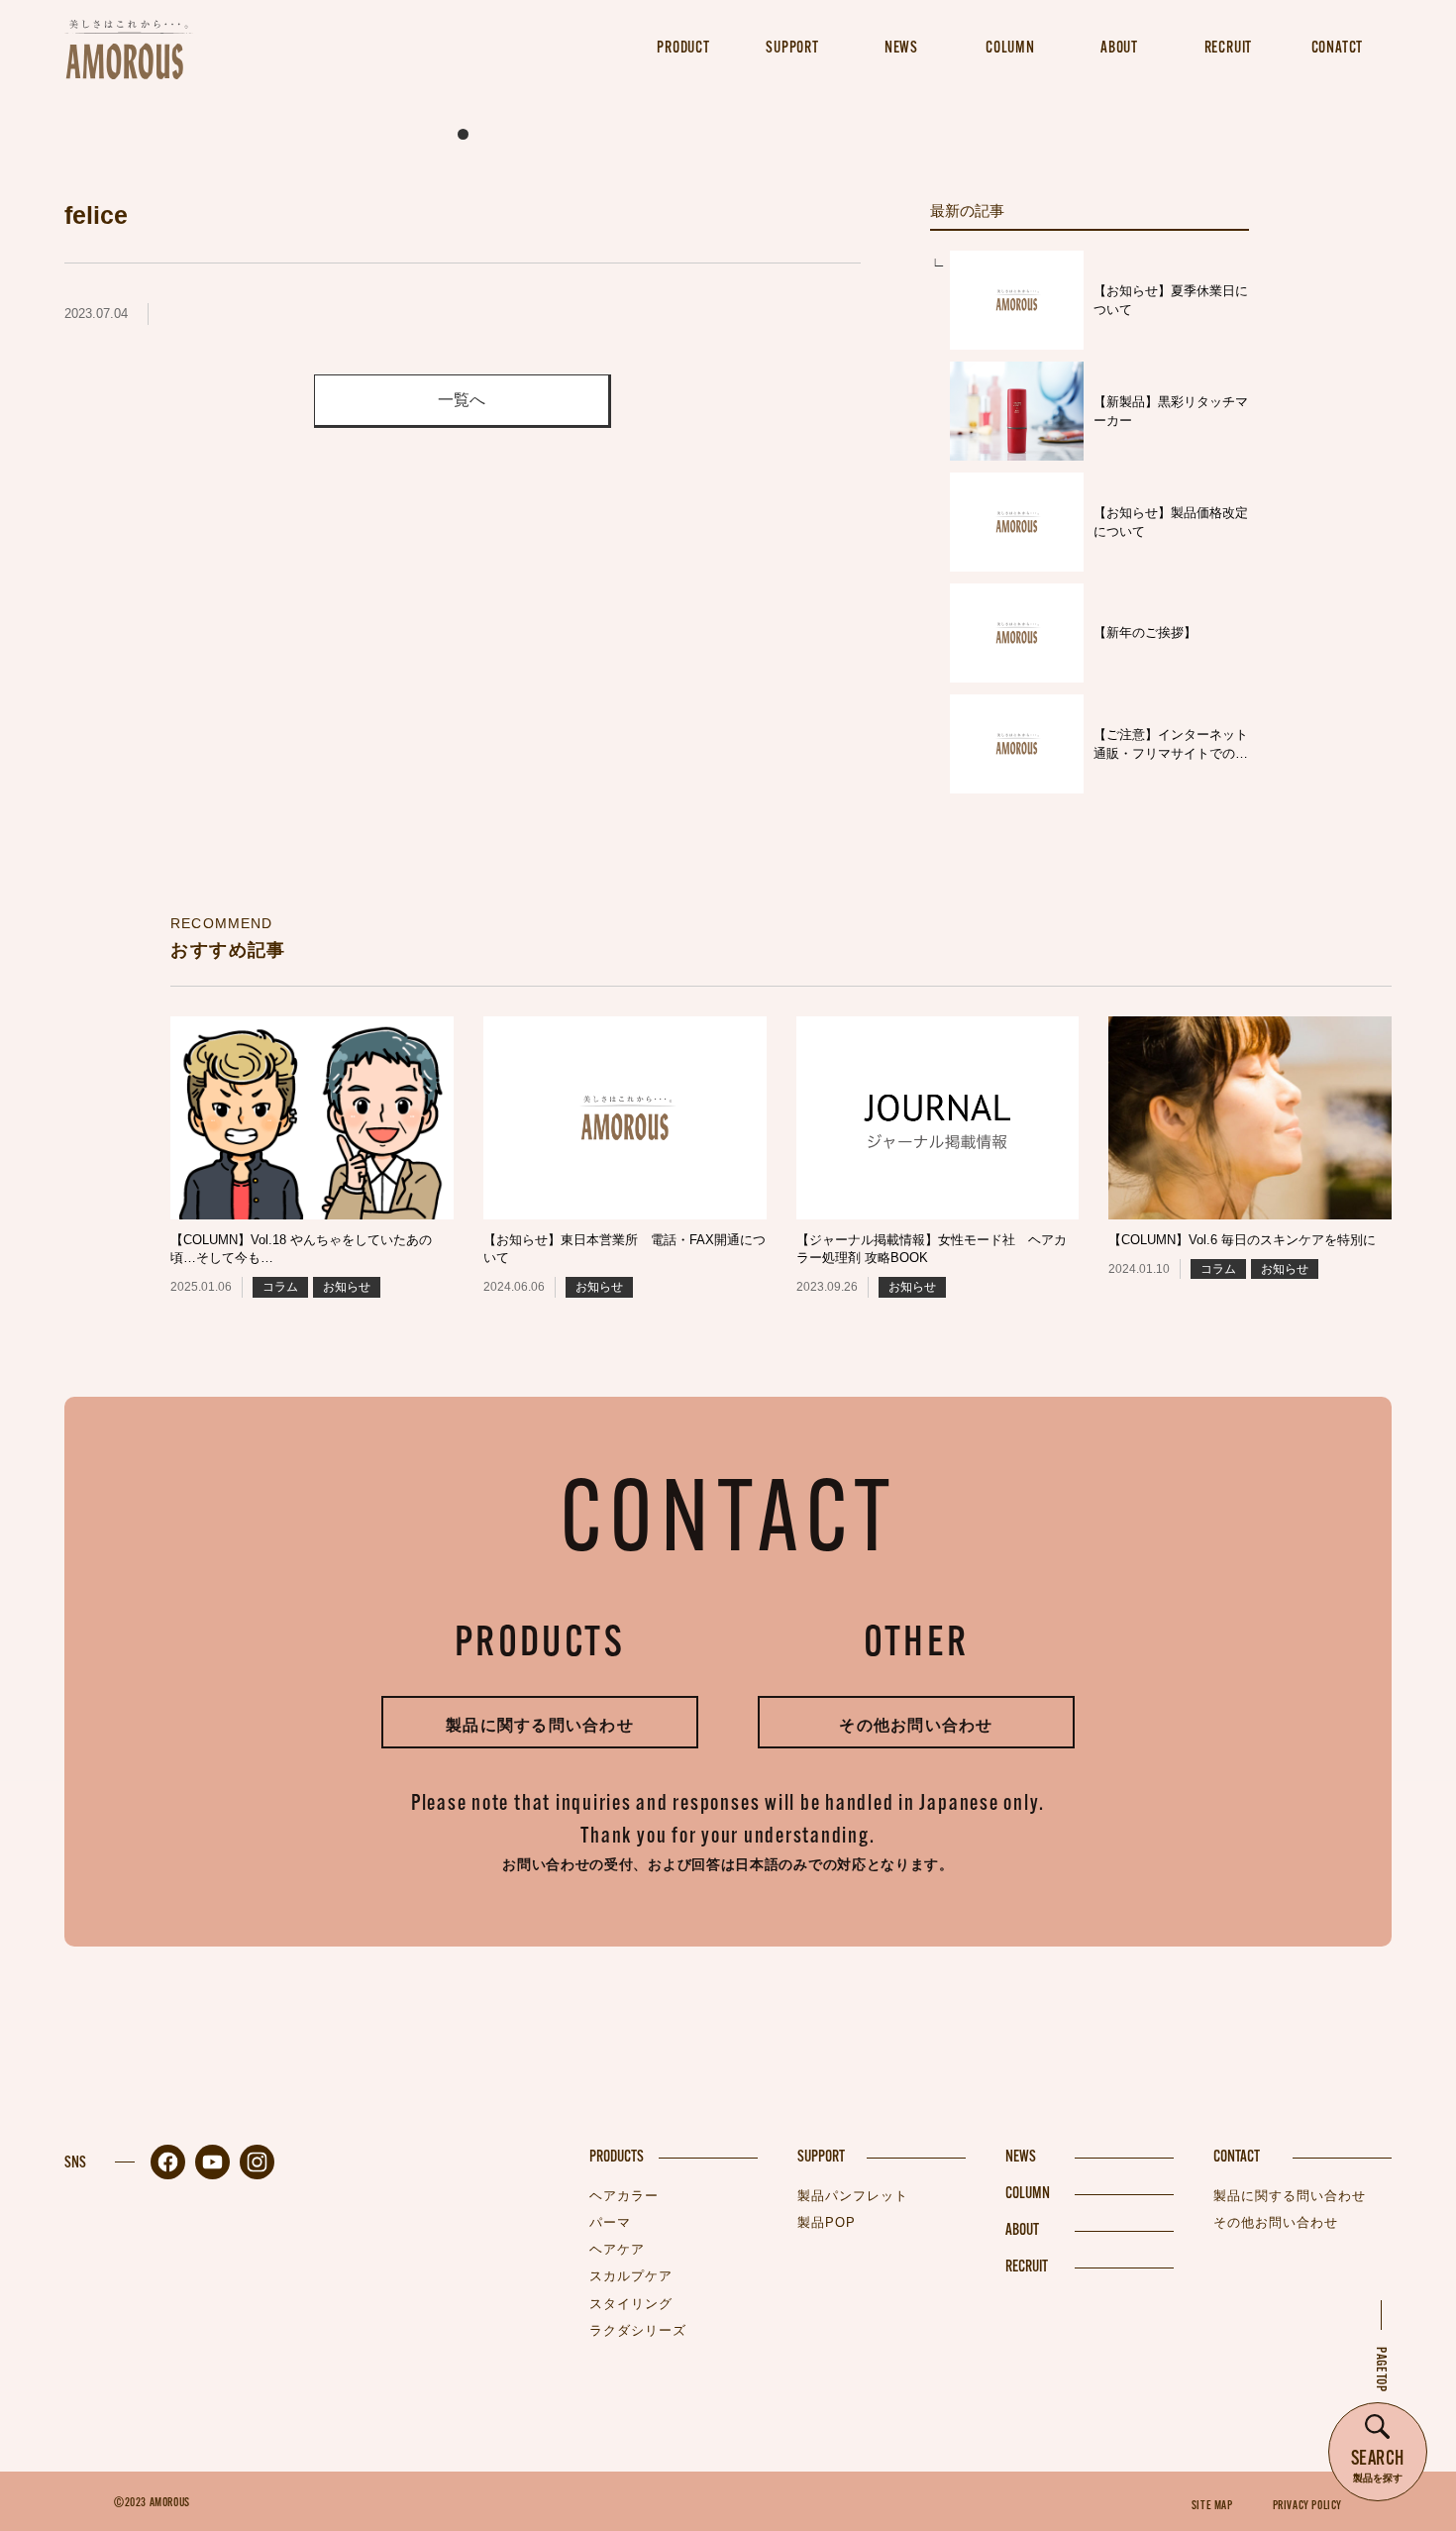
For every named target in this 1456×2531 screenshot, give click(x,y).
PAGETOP (1380, 2370)
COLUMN (1028, 2194)
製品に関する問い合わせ (540, 1725)
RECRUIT (1027, 2267)
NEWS (1021, 2158)
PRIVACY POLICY (1307, 2506)
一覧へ (462, 400)
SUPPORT (821, 2158)
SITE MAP (1212, 2506)
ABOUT (1022, 2231)
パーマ (610, 2222)
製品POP (827, 2222)
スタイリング (631, 2304)
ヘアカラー (624, 2196)
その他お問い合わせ (916, 1725)
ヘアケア (617, 2249)
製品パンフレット (853, 2196)
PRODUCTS (617, 2158)
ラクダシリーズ (638, 2330)
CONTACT (1237, 2158)
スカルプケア (631, 2276)
